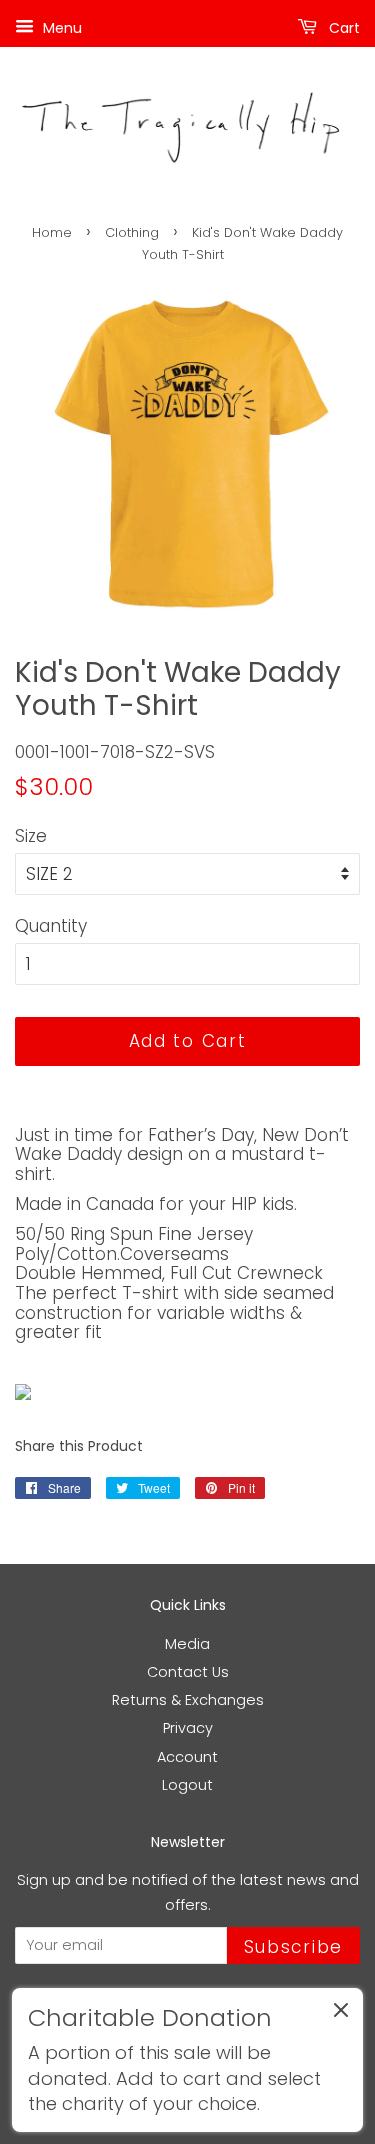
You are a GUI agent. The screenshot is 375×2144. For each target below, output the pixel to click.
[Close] (341, 2014)
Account (187, 1757)
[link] (187, 2060)
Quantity (51, 926)
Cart (342, 28)
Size (31, 836)
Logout (187, 1785)
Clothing (132, 232)
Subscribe (293, 1947)
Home (52, 232)
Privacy (188, 1728)
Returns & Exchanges (188, 1700)
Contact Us (188, 1672)
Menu (60, 28)
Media (187, 1644)
